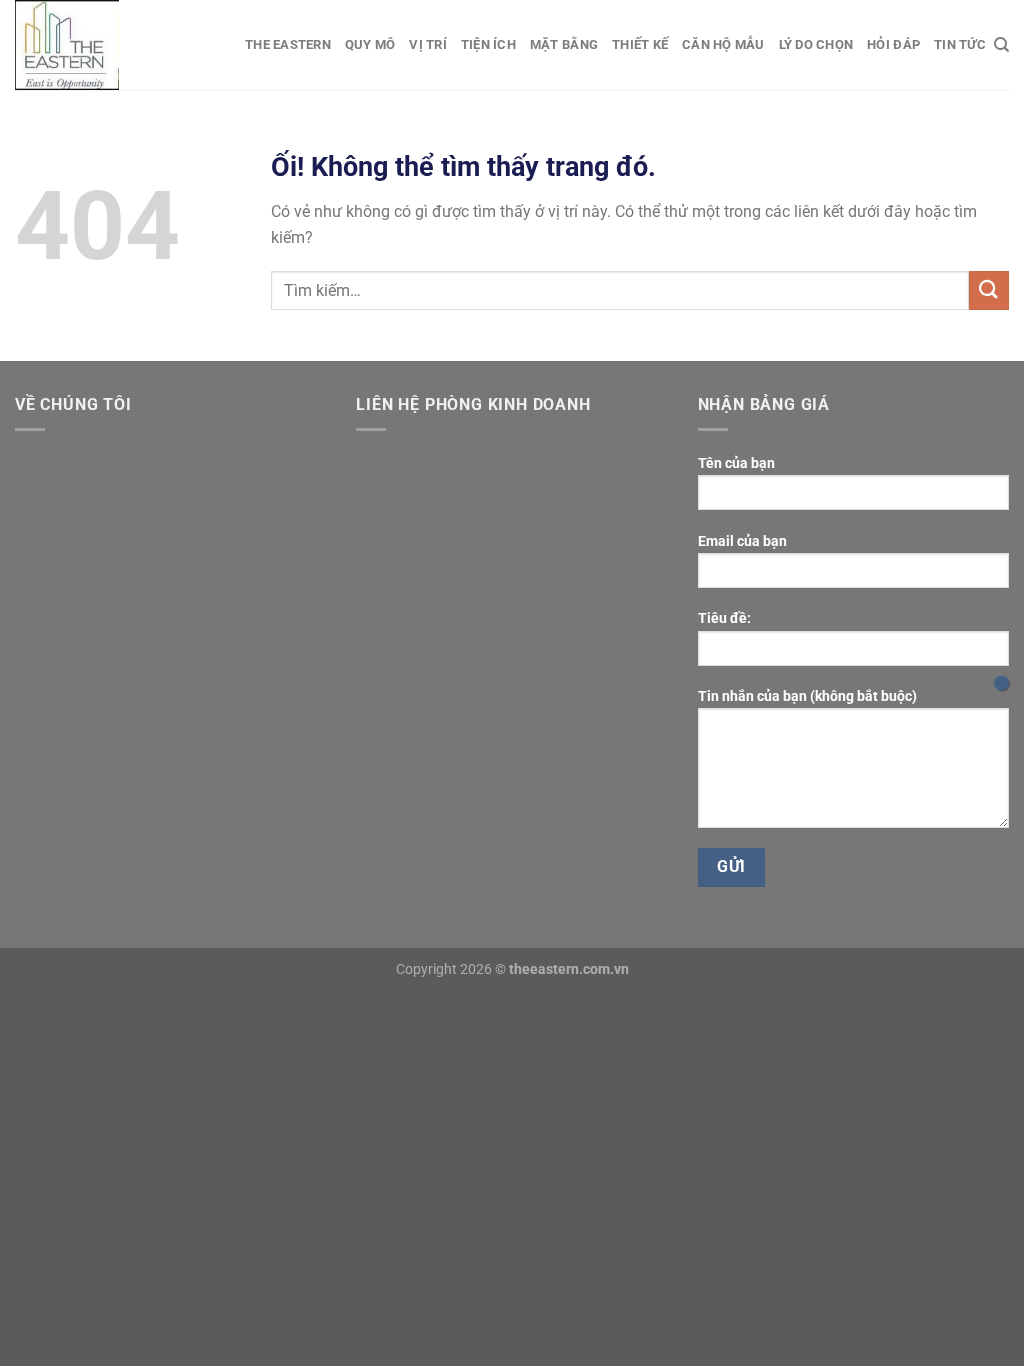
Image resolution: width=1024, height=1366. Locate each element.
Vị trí (428, 44)
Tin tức (960, 44)
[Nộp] (989, 290)
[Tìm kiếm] (1001, 45)
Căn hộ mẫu (723, 44)
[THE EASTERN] (115, 45)
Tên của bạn (736, 463)
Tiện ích (488, 44)
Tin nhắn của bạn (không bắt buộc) (807, 696)
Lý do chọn (816, 44)
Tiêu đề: (724, 618)
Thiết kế (640, 44)
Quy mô (370, 44)
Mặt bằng (564, 44)
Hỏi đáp (893, 44)
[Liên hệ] (1001, 683)
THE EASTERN (288, 44)
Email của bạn (742, 541)
